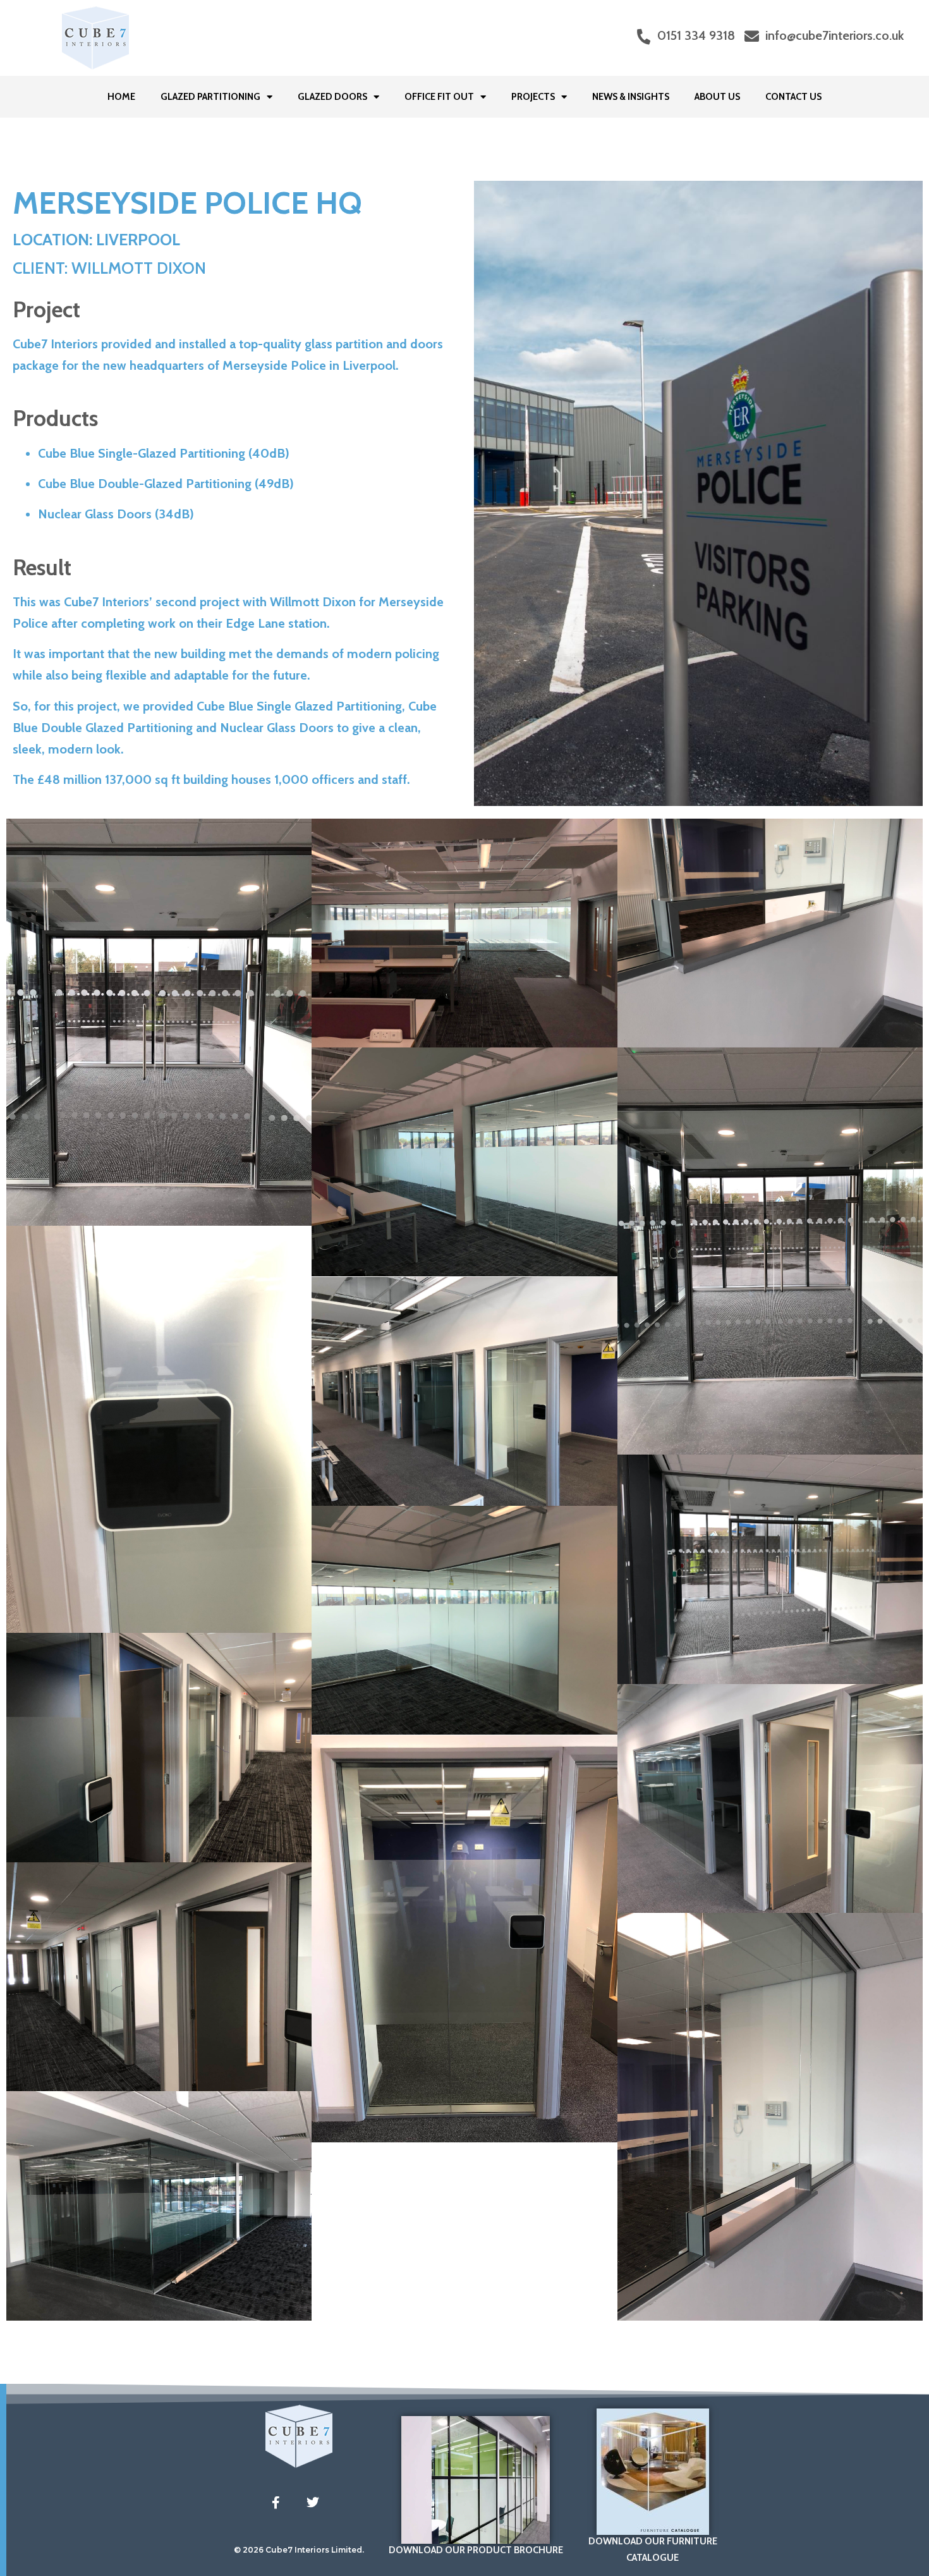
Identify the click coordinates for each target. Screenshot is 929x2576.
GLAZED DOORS (332, 97)
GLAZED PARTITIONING (210, 97)
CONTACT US (793, 97)
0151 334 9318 (696, 35)
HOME (121, 97)
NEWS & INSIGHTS (631, 97)
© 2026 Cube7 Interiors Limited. (299, 2550)
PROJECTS (533, 97)
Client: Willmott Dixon (109, 268)
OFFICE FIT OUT (439, 97)
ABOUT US (717, 97)
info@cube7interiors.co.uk (835, 35)
